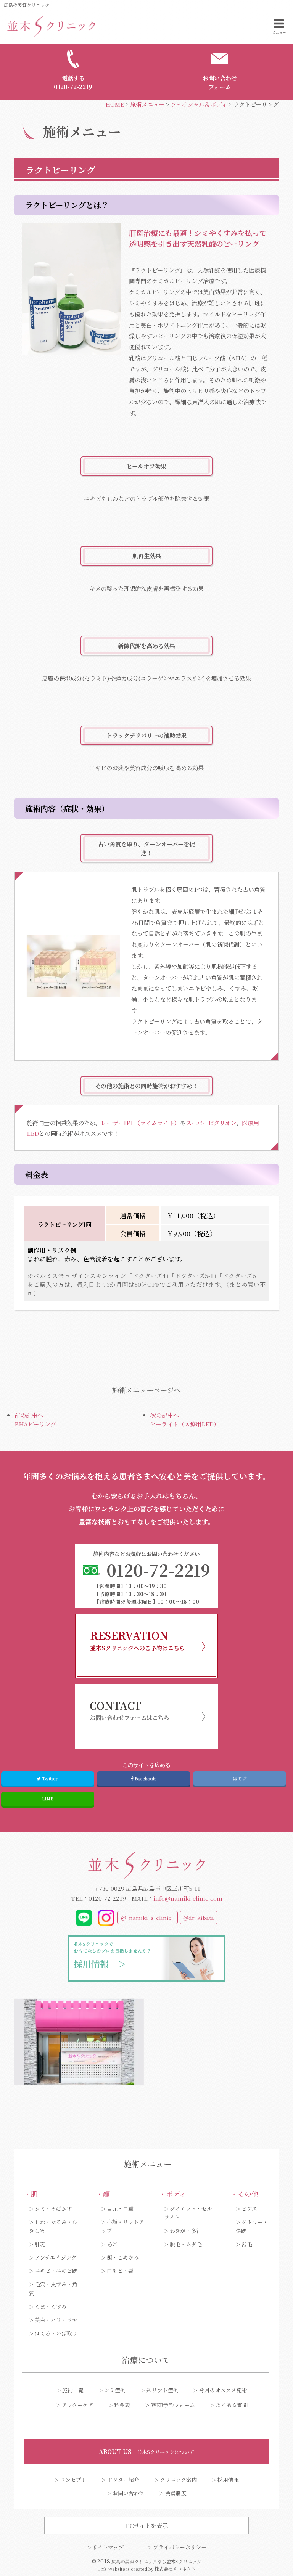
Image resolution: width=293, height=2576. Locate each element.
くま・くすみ (51, 2306)
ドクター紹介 (123, 2480)
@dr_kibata (199, 1918)
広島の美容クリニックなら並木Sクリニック (156, 2561)
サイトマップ (108, 2547)
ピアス (249, 2208)
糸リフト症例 (163, 2390)
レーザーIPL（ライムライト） (140, 1123)
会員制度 (176, 2493)
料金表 (122, 2405)
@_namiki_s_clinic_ (148, 1918)
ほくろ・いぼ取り (56, 2333)
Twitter (50, 1778)
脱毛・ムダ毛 (186, 2244)
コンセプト (73, 2480)
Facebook (145, 1778)
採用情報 (228, 2480)
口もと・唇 (120, 2271)
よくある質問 (232, 2405)
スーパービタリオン (211, 1123)
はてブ (240, 1778)
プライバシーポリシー (180, 2547)
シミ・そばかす (53, 2208)
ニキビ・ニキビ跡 (56, 2271)
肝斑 (40, 2244)
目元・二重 (120, 2208)
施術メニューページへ (146, 1390)
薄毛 (247, 2244)
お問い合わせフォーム (220, 82)
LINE (47, 1799)
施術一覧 (73, 2390)
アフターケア (78, 2405)
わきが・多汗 (186, 2231)
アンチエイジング (56, 2257)
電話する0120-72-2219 (73, 82)
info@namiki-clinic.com (188, 1898)
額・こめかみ (123, 2257)
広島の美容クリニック (27, 5)
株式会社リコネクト (175, 2569)
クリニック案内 (178, 2480)
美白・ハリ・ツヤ (56, 2320)
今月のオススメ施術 (223, 2390)
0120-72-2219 (107, 1898)
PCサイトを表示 (147, 2525)
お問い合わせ (129, 2493)
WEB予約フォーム (173, 2405)
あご (112, 2244)
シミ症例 (115, 2390)
